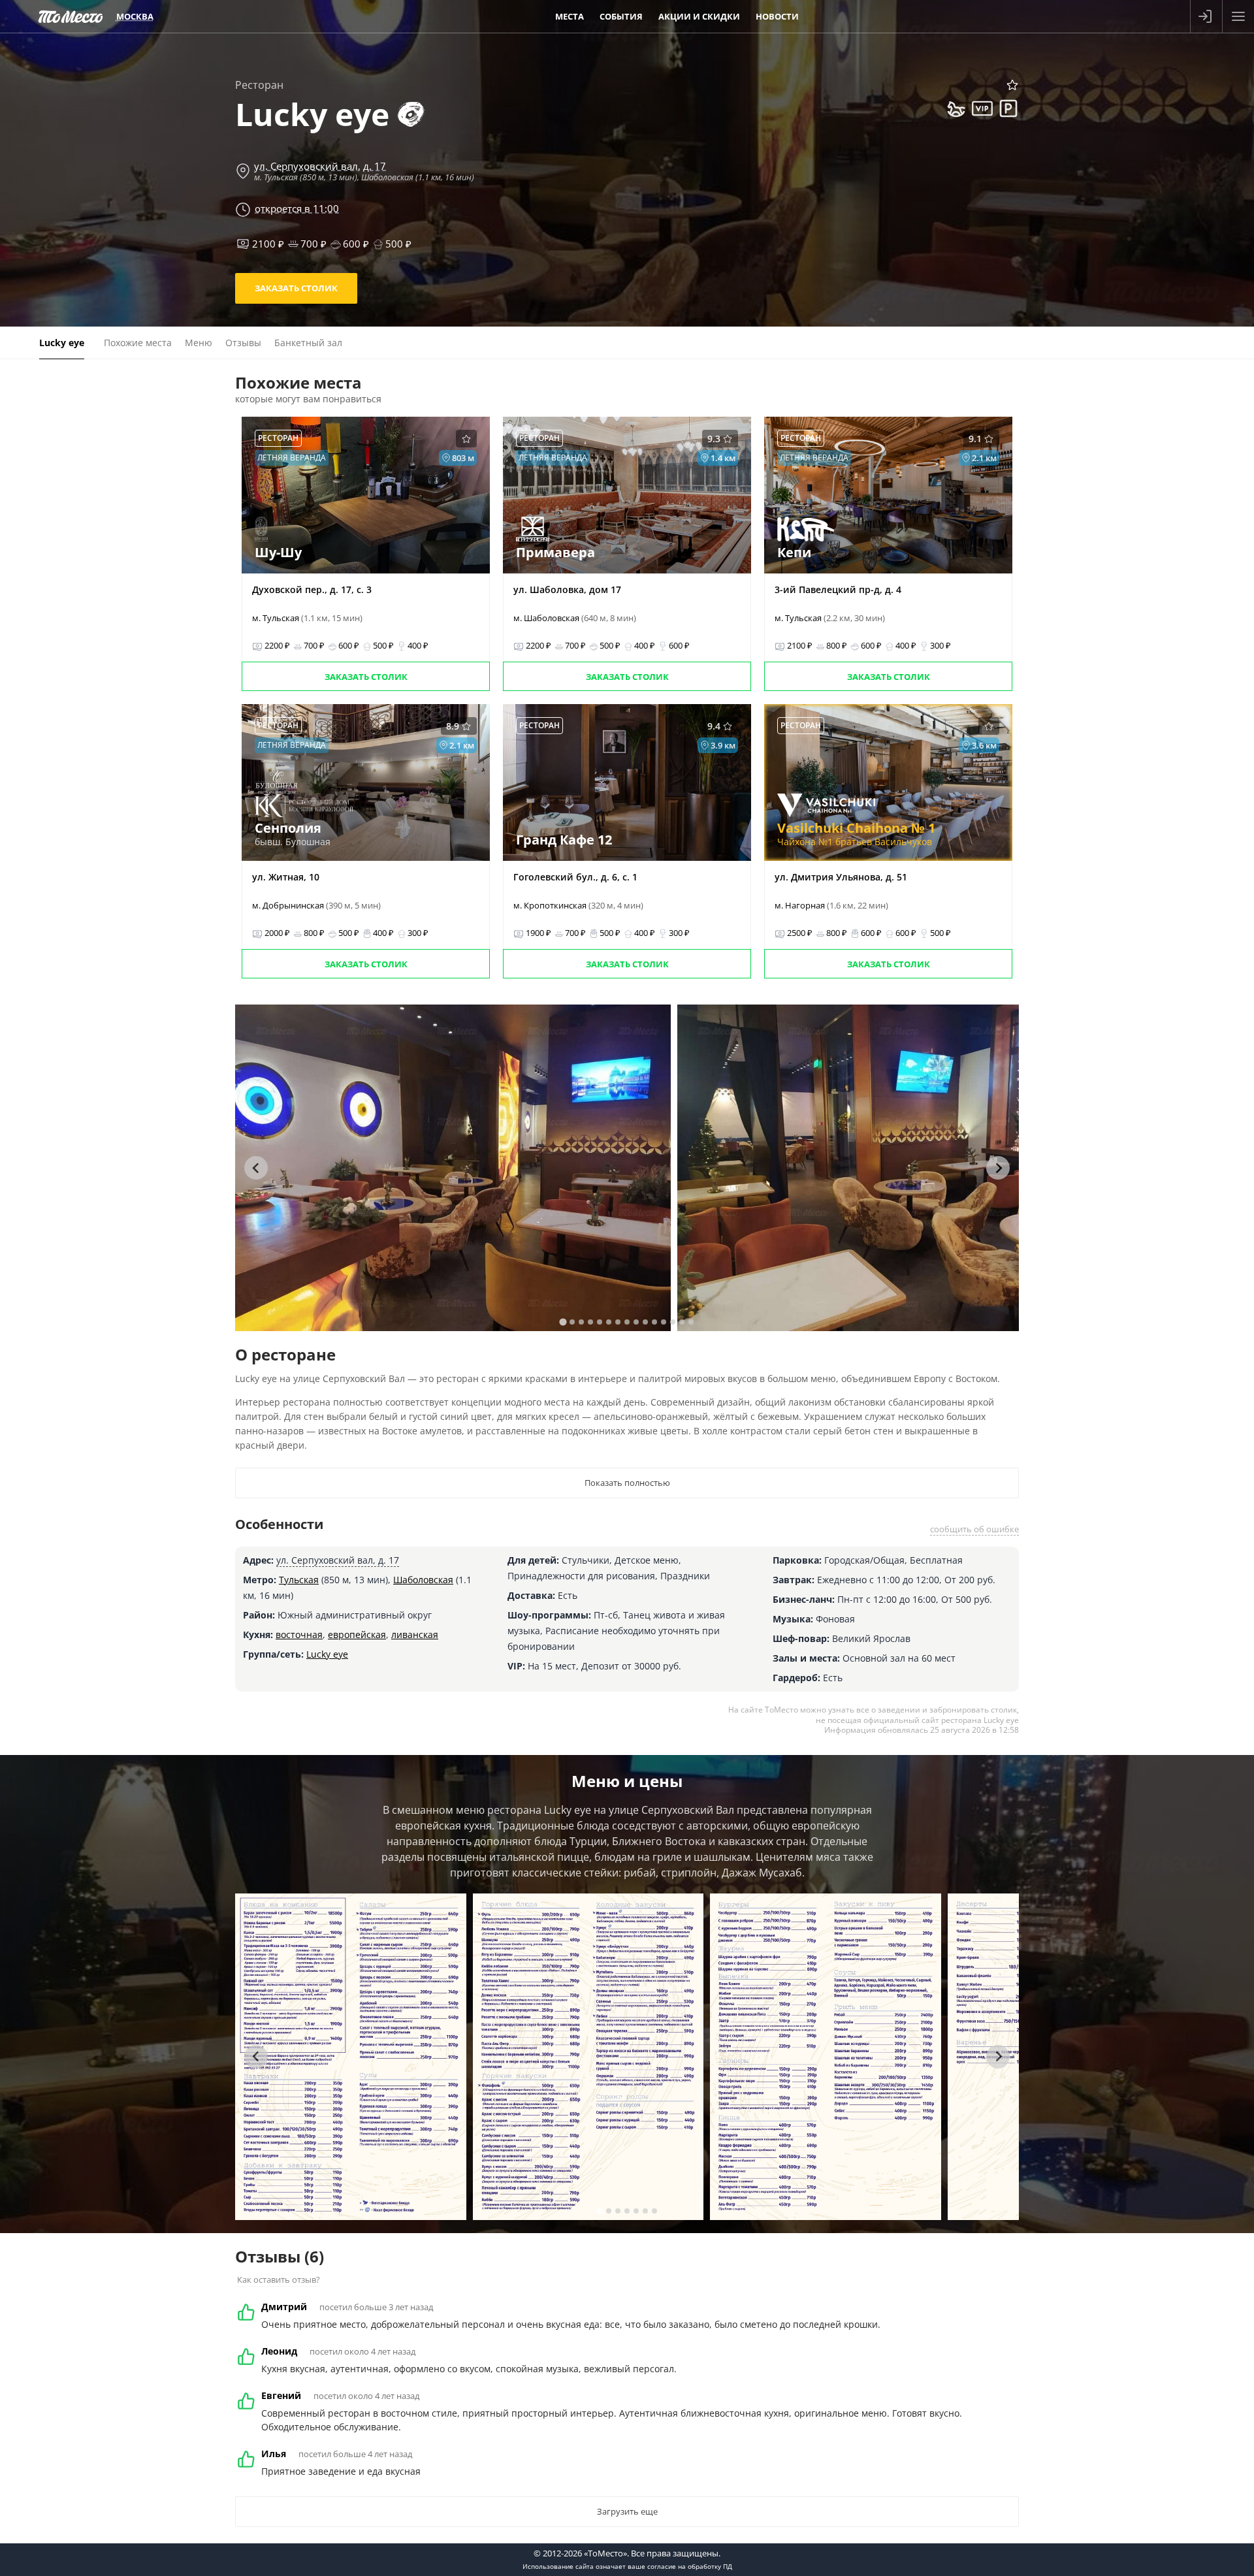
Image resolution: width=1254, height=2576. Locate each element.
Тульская (299, 1580)
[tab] (563, 1322)
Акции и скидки (699, 16)
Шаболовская (423, 1580)
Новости (777, 16)
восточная (299, 1634)
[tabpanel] (453, 1168)
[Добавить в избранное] (1012, 85)
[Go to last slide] (256, 1168)
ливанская (415, 1634)
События (621, 16)
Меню (199, 343)
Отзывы (243, 343)
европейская (357, 1634)
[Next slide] (998, 1168)
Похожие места (138, 343)
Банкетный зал (308, 343)
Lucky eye (327, 1654)
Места (570, 16)
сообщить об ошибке (974, 1529)
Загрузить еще (627, 2511)
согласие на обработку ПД (690, 2566)
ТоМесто (71, 16)
